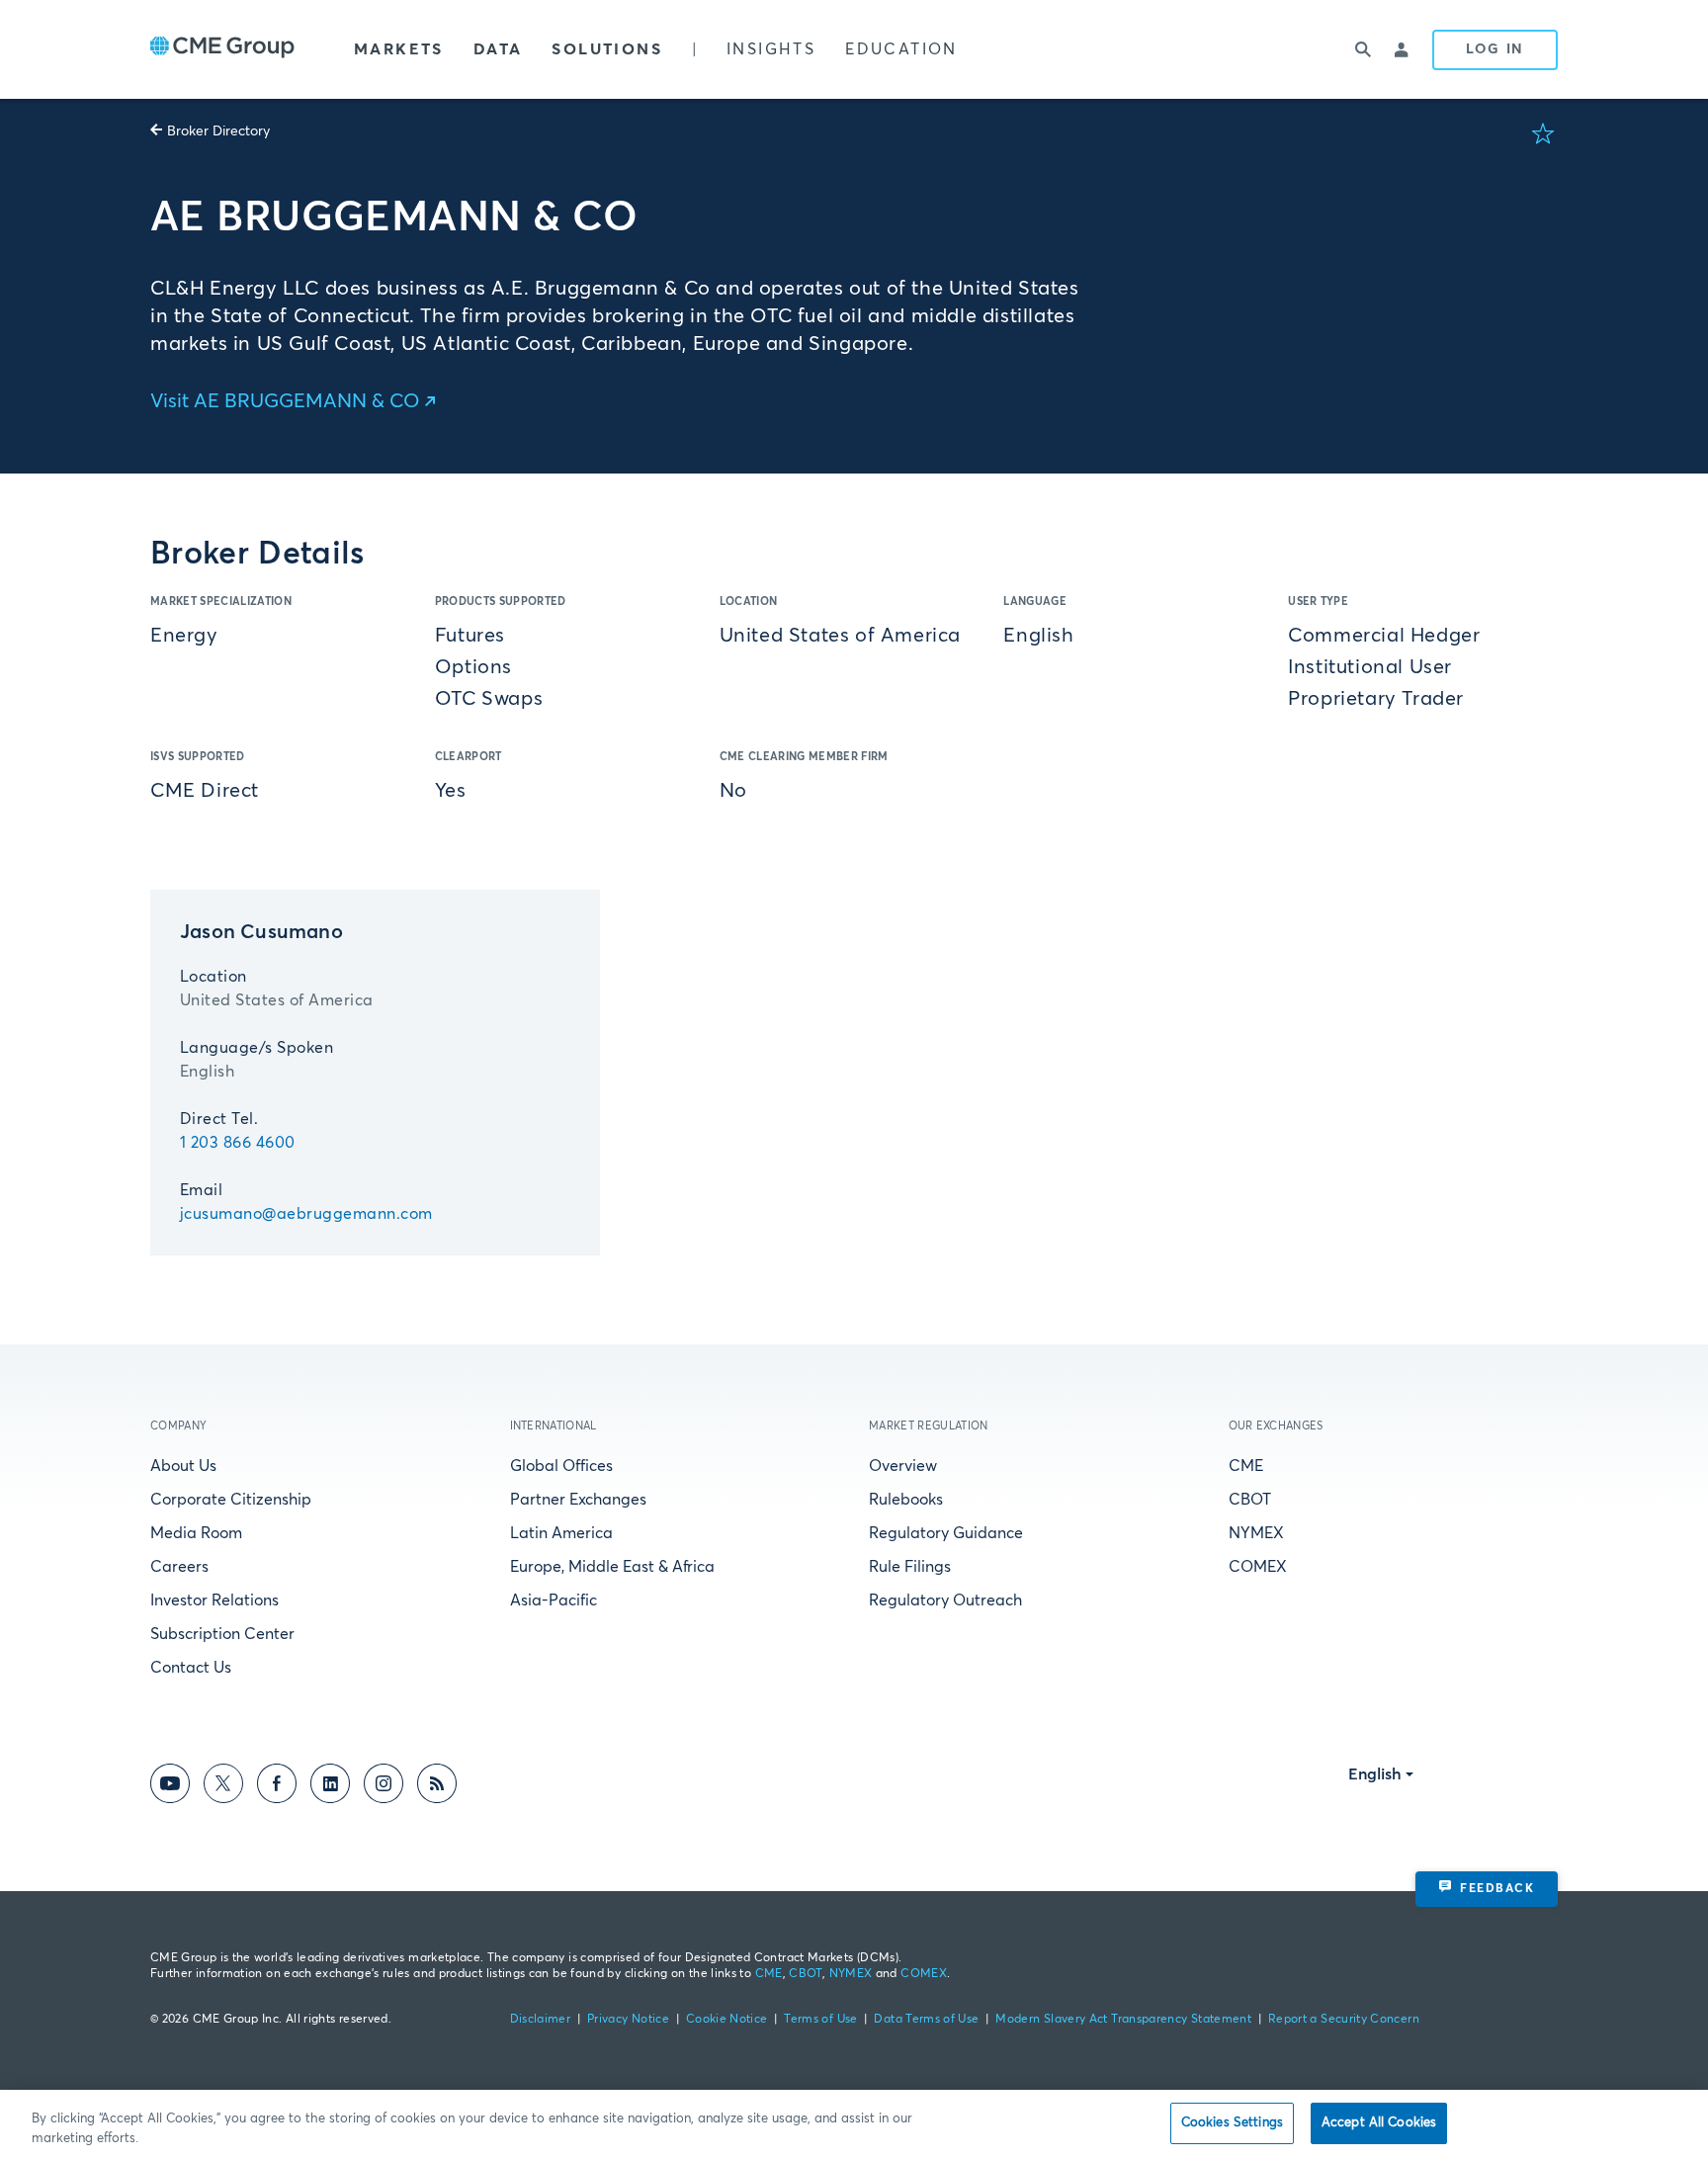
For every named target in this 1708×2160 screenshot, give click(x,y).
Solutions (607, 49)
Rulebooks (906, 1500)
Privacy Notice (628, 2020)
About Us (183, 1466)
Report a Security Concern (1344, 2020)
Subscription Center (222, 1634)
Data (498, 49)
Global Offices (561, 1466)
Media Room (196, 1533)
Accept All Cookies (1379, 2123)
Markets (399, 49)
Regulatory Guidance (946, 1533)
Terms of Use (820, 2020)
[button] (1543, 133)
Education (901, 49)
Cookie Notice (727, 2020)
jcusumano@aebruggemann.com (306, 1214)
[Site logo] (222, 49)
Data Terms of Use (926, 2020)
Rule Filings (910, 1567)
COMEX (1258, 1567)
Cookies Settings (1232, 2123)
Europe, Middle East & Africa (612, 1567)
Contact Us (191, 1668)
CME (1246, 1466)
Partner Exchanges (578, 1500)
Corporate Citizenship (231, 1500)
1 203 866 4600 (238, 1143)
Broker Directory (218, 131)
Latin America (561, 1533)
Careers (179, 1567)
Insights (771, 49)
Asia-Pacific (554, 1600)
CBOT (1250, 1500)
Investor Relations (214, 1600)
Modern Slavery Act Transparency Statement (1123, 2020)
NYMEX (1256, 1533)
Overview (903, 1466)
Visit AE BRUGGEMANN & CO (285, 401)
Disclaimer (541, 2020)
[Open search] (1363, 49)
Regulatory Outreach (945, 1600)
